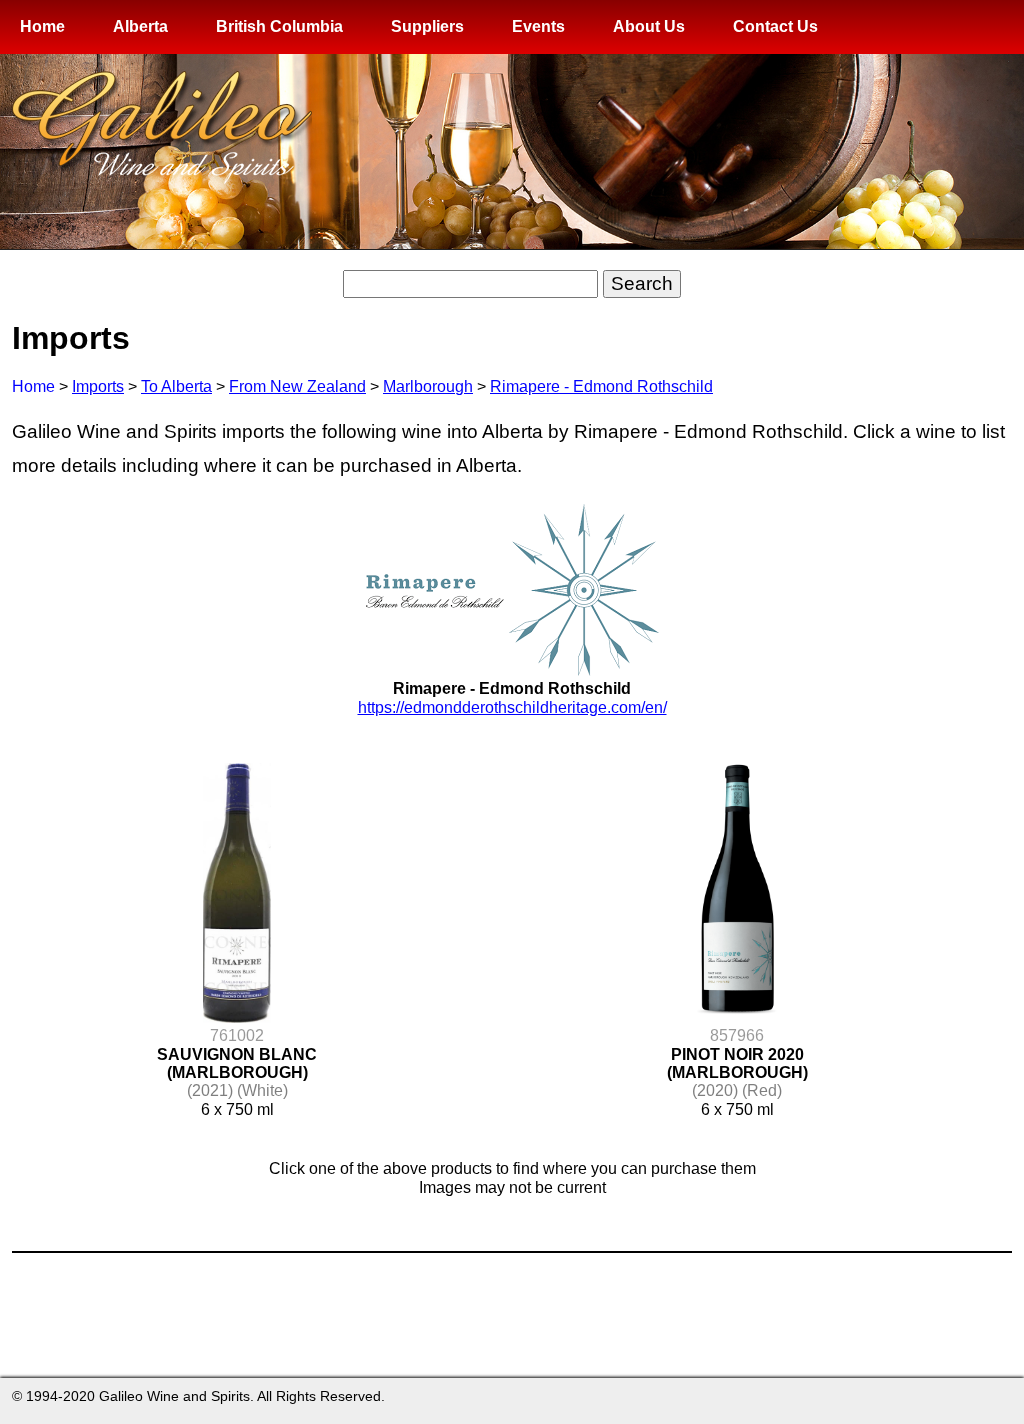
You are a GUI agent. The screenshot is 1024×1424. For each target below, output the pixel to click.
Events (538, 26)
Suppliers (427, 26)
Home (42, 26)
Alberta (140, 26)
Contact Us (775, 26)
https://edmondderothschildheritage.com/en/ (512, 707)
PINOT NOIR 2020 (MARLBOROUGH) (737, 1063)
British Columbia (279, 26)
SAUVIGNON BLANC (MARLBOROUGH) (237, 1063)
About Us (649, 26)
